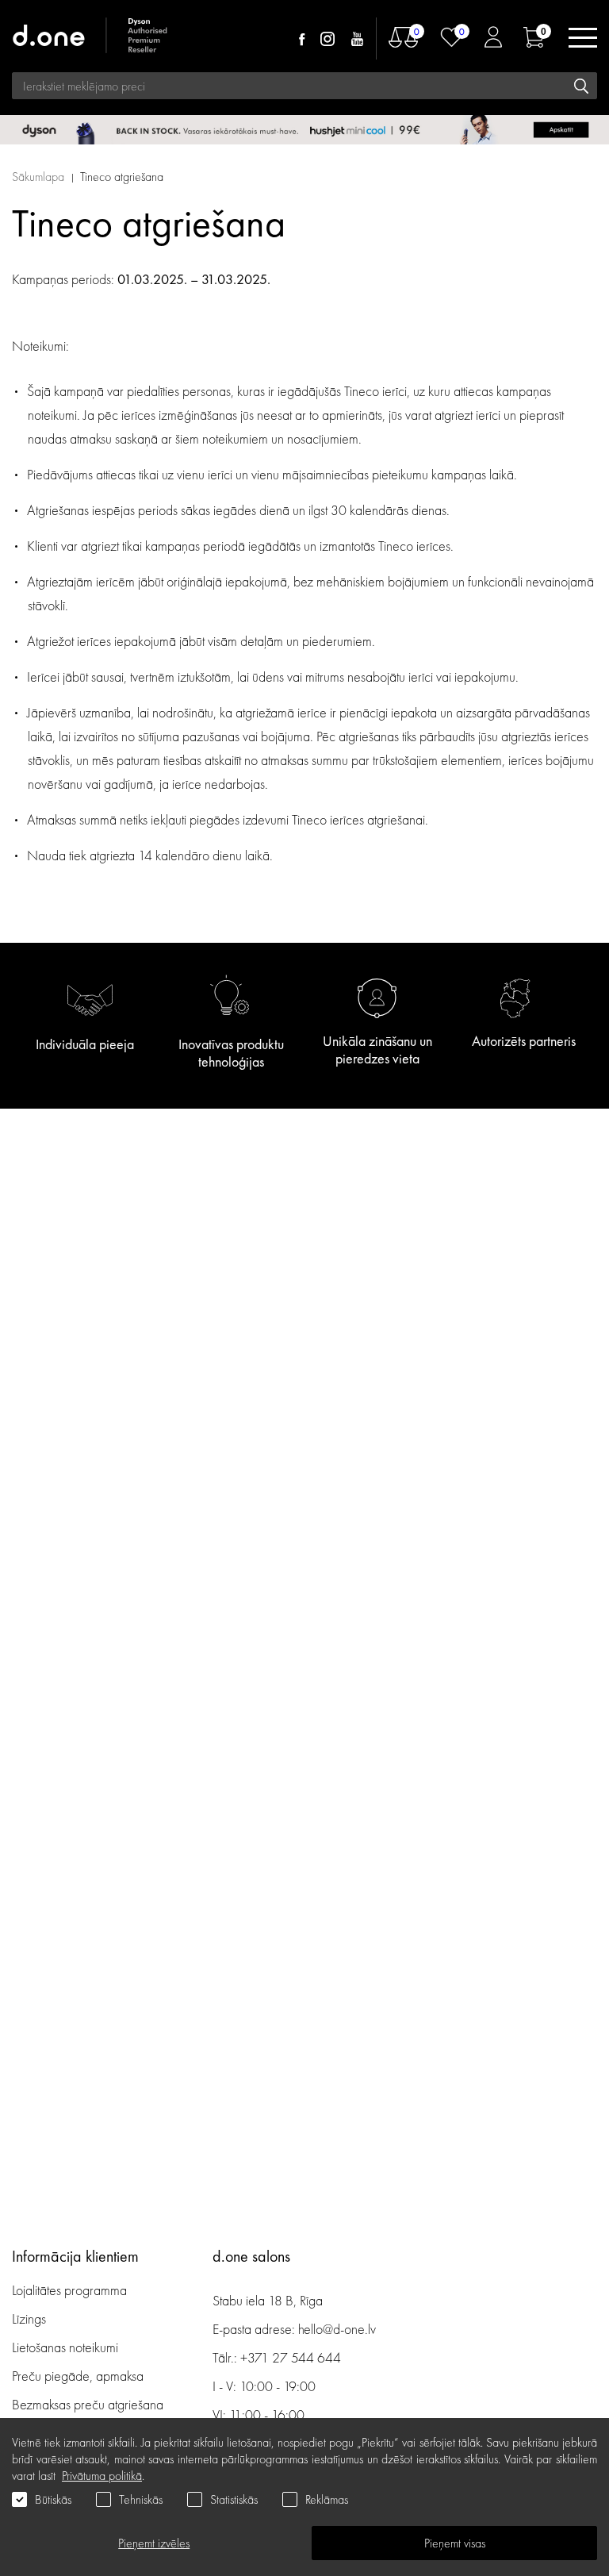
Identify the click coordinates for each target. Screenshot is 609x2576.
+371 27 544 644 (291, 2357)
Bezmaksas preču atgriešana (88, 2404)
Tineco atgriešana (122, 177)
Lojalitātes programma (71, 2290)
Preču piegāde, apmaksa (78, 2376)
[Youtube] (357, 39)
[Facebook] (302, 39)
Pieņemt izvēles (154, 2543)
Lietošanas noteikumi (65, 2347)
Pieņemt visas (455, 2543)
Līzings (29, 2318)
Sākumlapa (38, 177)
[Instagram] (327, 39)
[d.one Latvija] (91, 38)
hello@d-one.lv (337, 2329)
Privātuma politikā (102, 2476)
